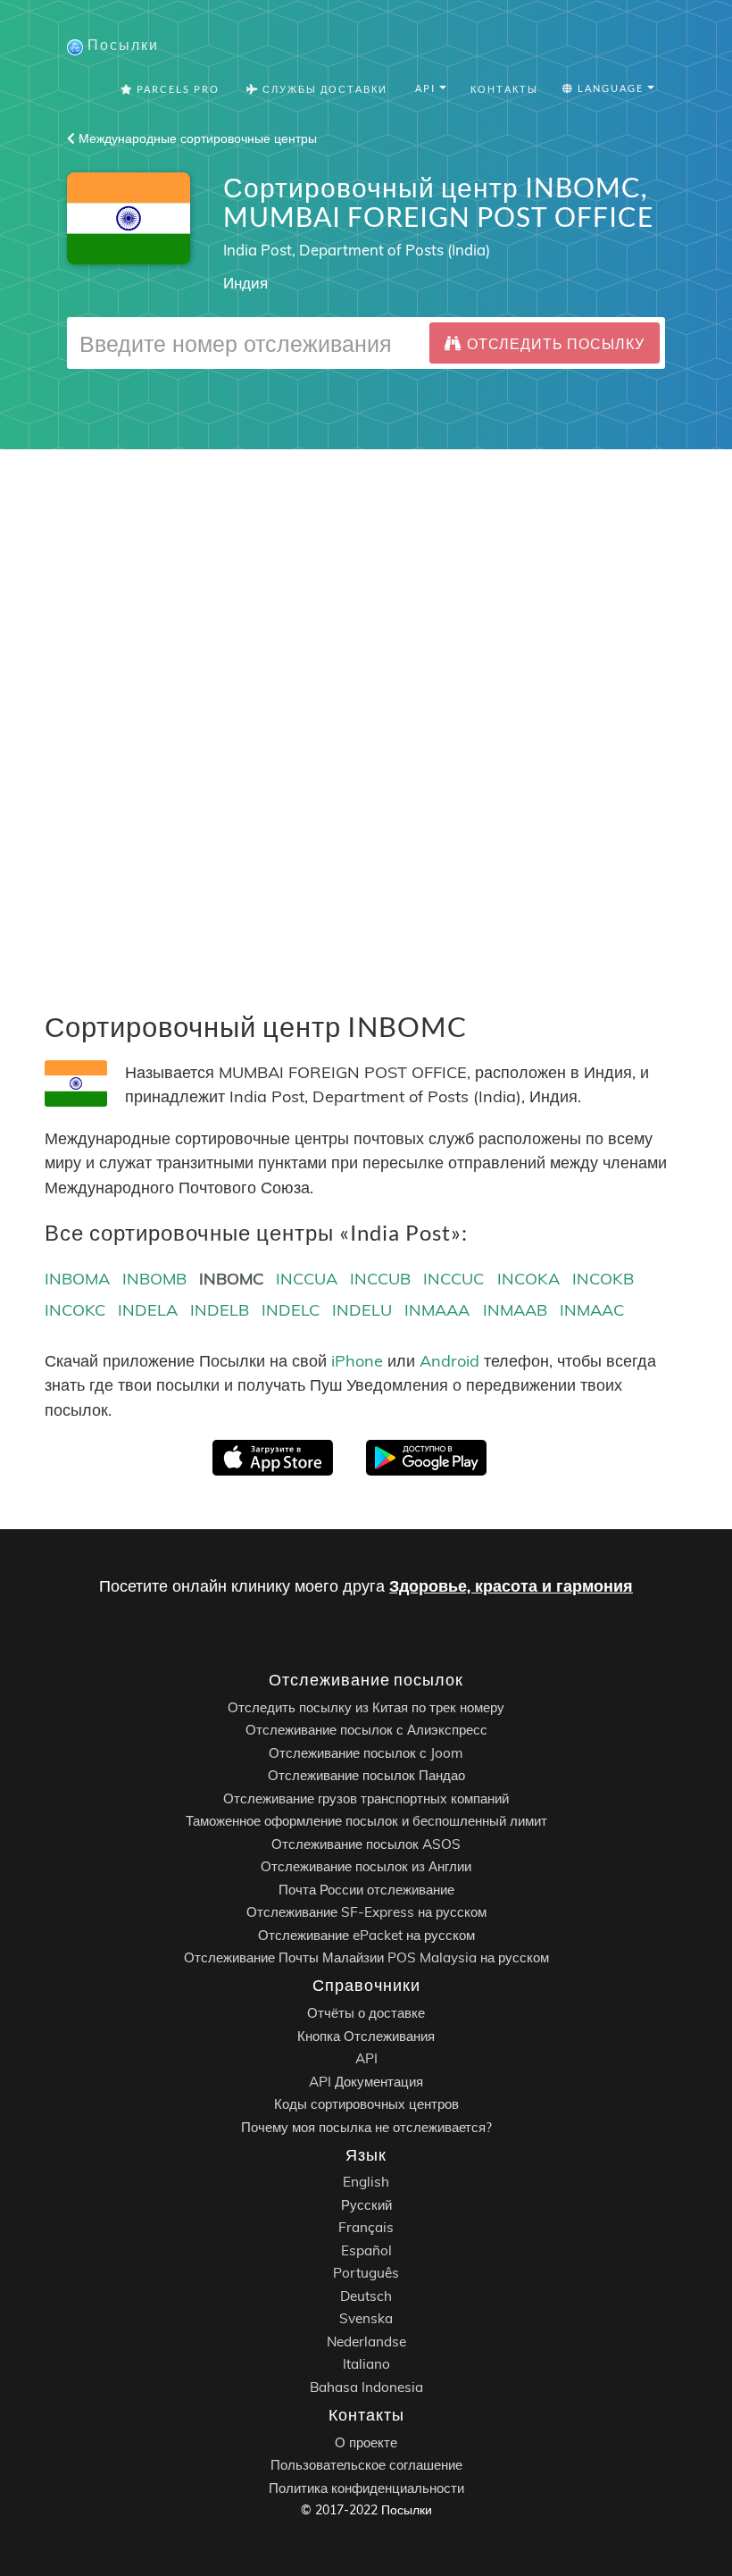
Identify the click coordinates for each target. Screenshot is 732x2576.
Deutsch (366, 2296)
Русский (366, 2205)
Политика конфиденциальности (366, 2488)
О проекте (366, 2442)
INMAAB (515, 1310)
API (366, 2058)
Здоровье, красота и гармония (511, 1586)
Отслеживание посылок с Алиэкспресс (366, 1730)
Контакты (504, 89)
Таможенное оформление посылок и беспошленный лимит (366, 1821)
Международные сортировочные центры (196, 138)
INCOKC (75, 1310)
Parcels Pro (176, 89)
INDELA (148, 1310)
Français (366, 2227)
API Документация (366, 2081)
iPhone (357, 1361)
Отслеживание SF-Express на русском (366, 1912)
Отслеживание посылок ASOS (366, 1844)
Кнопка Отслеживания (366, 2035)
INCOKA (528, 1279)
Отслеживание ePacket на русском (366, 1935)
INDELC (291, 1310)
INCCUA (307, 1279)
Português (366, 2273)
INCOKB (603, 1279)
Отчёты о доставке (366, 2013)
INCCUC (453, 1279)
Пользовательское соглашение (366, 2465)
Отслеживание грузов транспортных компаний (366, 1798)
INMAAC (592, 1310)
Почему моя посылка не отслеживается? (366, 2126)
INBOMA (77, 1279)
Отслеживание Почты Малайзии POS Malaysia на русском (366, 1957)
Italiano (366, 2364)
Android (449, 1361)
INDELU (362, 1310)
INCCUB (380, 1279)
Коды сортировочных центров (366, 2104)
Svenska (366, 2318)
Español (366, 2250)
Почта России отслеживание (366, 1890)
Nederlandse (366, 2342)
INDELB (220, 1310)
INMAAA (437, 1310)
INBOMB (154, 1279)
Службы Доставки (323, 89)
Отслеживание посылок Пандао (366, 1775)
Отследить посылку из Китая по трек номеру (366, 1707)
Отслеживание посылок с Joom (366, 1753)
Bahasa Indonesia (366, 2387)
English (366, 2182)
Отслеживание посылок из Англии (366, 1866)
